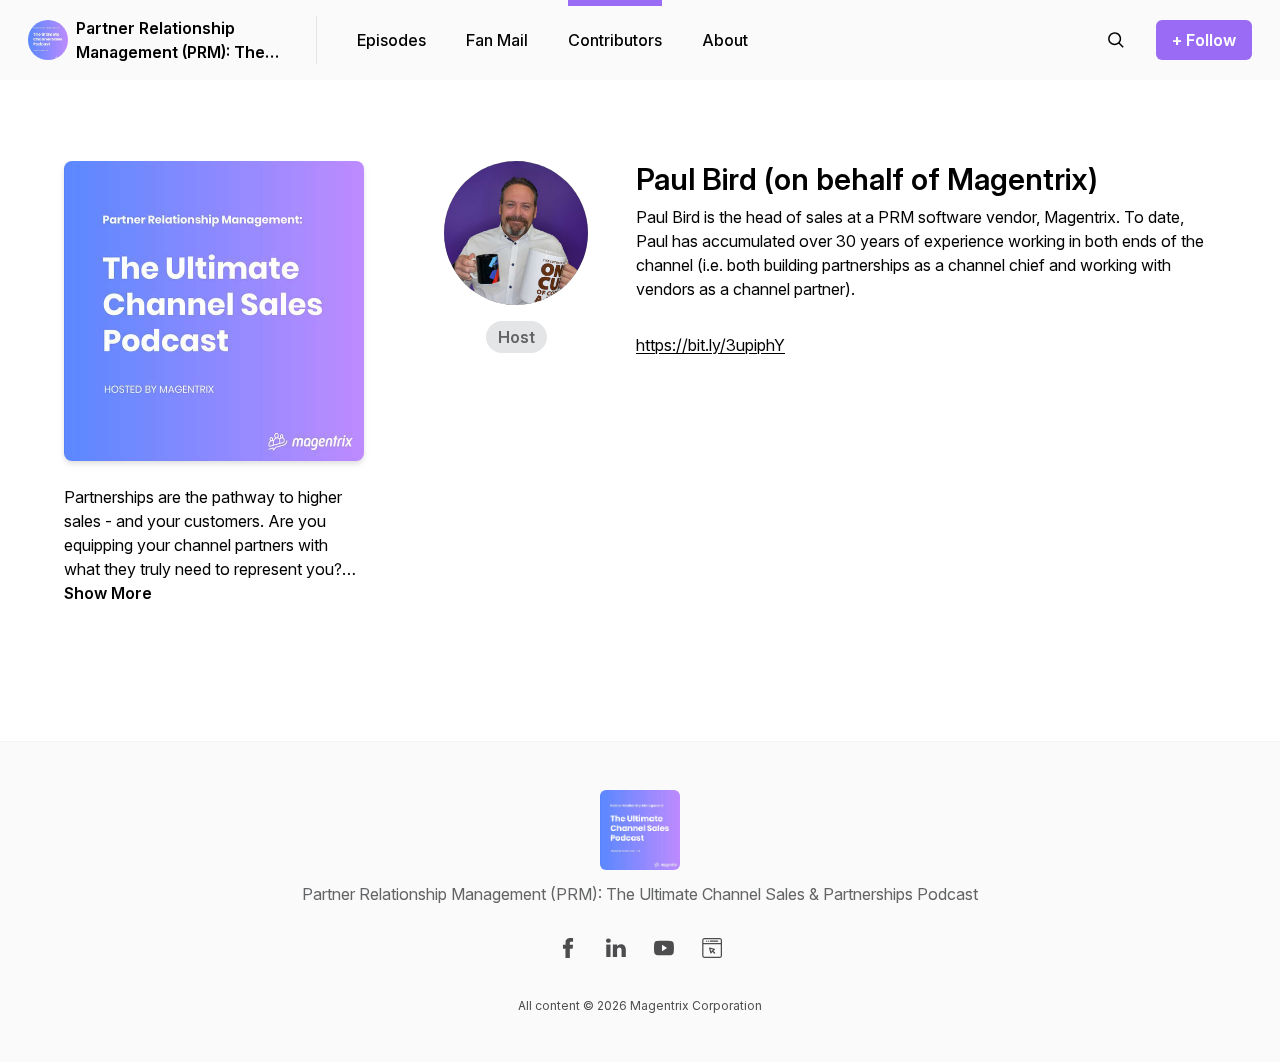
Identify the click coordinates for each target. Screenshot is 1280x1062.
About (725, 40)
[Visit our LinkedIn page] (616, 948)
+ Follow (1204, 40)
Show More (108, 593)
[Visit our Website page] (712, 948)
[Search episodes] (1116, 40)
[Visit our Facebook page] (568, 948)
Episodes (391, 40)
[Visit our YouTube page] (664, 948)
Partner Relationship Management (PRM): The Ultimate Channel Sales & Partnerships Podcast (173, 41)
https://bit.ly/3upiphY (710, 345)
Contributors (615, 40)
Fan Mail (497, 40)
